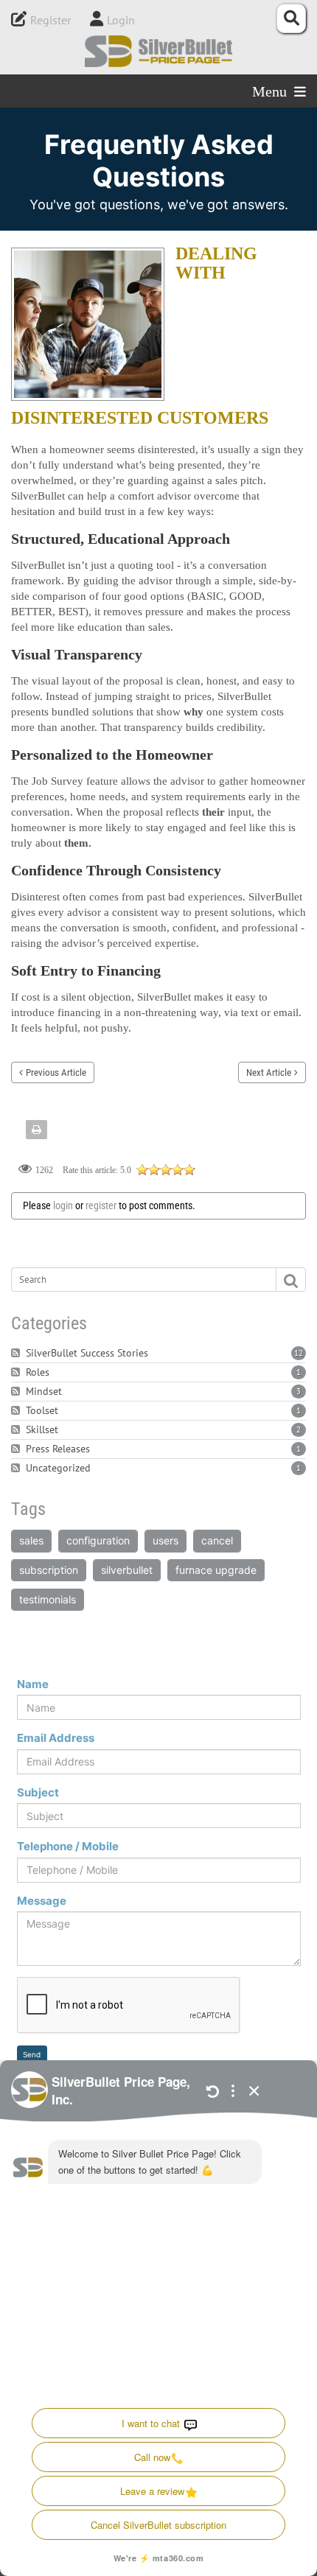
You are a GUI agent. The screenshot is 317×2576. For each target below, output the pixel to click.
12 (299, 1353)
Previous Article (56, 1072)
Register (50, 20)
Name (33, 1684)
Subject (38, 1792)
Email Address (56, 1738)
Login (121, 20)
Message (42, 1901)
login (63, 1205)
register (101, 1205)
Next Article (269, 1072)
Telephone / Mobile (68, 1846)
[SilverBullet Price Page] (158, 51)
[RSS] (17, 1353)
